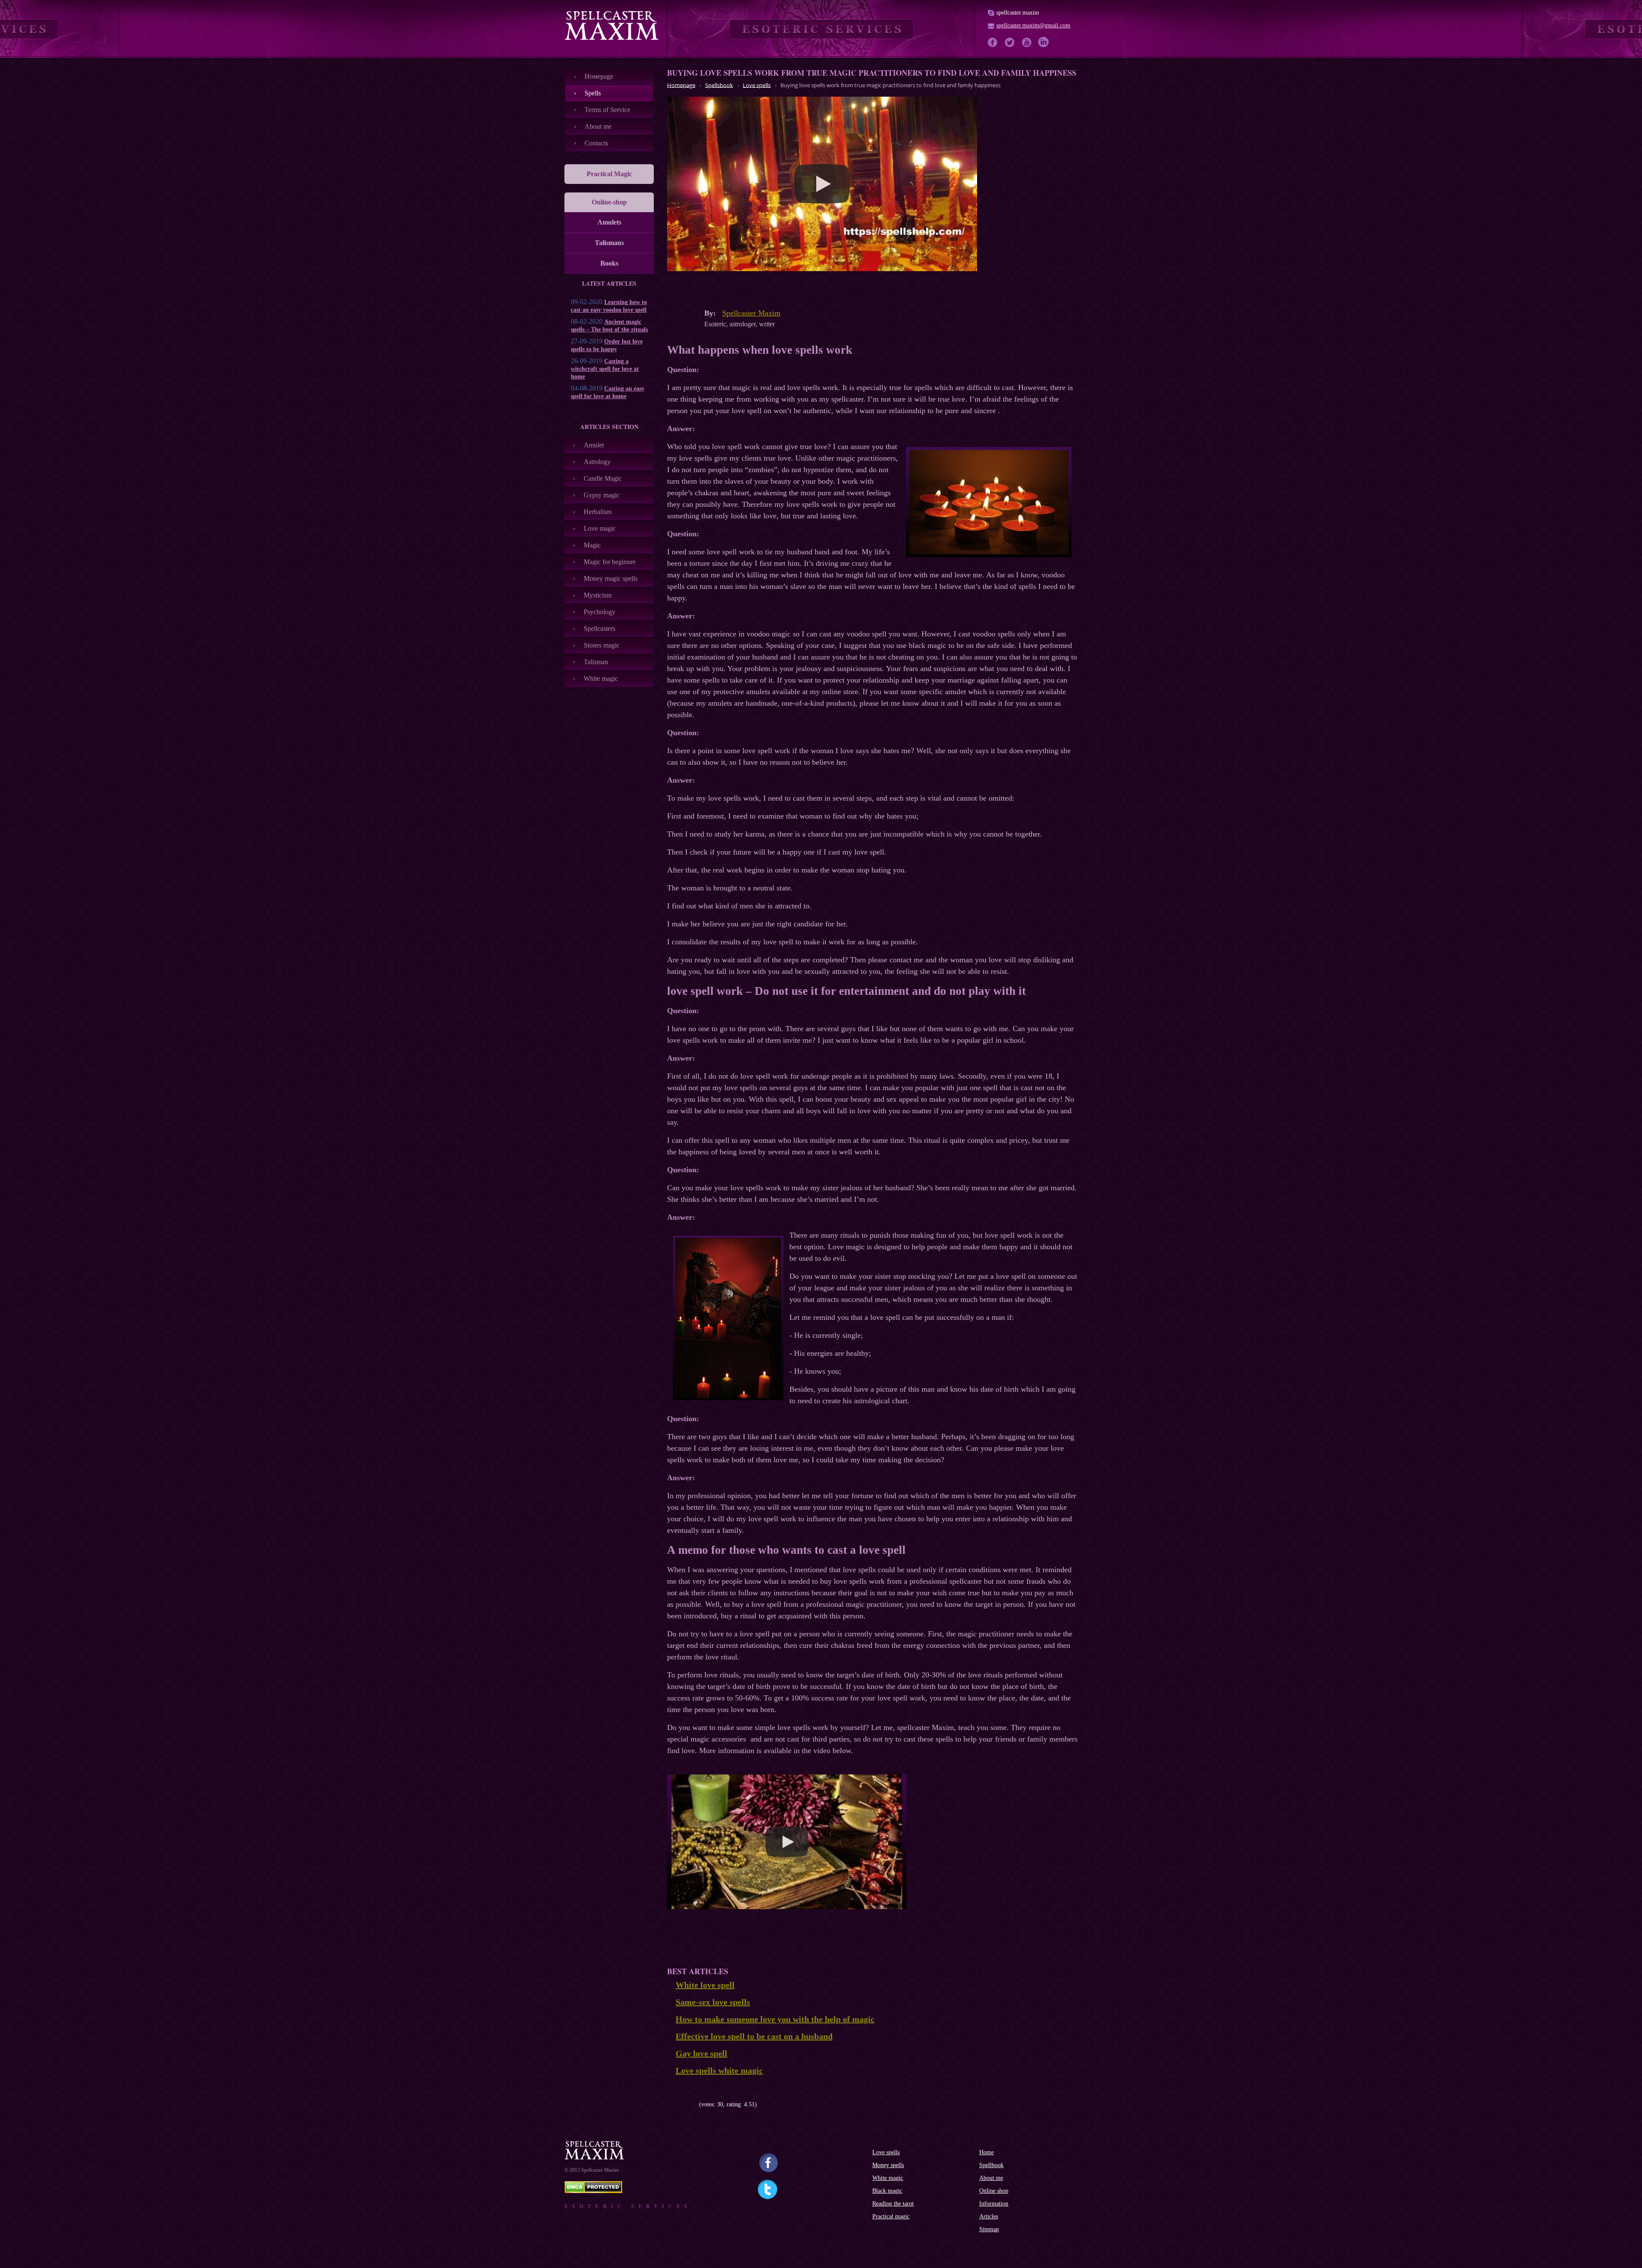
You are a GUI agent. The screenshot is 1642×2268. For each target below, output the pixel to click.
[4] (690, 2105)
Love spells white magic (719, 2070)
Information (994, 2204)
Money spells (888, 2165)
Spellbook (991, 2165)
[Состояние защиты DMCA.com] (593, 2191)
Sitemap (989, 2229)
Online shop (994, 2191)
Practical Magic (609, 174)
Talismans (609, 243)
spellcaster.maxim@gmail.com (1033, 25)
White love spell (705, 1985)
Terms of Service (607, 110)
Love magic (600, 528)
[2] (677, 2105)
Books (609, 263)
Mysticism (598, 595)
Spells (593, 93)
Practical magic (891, 2216)
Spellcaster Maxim (751, 313)
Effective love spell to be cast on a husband (754, 2036)
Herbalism (598, 512)
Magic (592, 545)
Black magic (887, 2191)
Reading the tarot (893, 2204)
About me (598, 126)
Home (986, 2152)
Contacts (596, 143)
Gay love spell (701, 2053)
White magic (601, 679)
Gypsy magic (602, 495)
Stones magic (602, 645)
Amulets (609, 222)
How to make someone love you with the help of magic (775, 2019)
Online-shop (609, 202)
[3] (683, 2105)
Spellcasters (600, 628)
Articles (989, 2216)
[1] (670, 2105)
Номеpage (599, 76)
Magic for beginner (610, 562)
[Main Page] (611, 25)
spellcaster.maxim (1018, 13)
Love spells (886, 2152)
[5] (696, 2105)
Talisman (596, 662)
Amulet (594, 445)
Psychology (600, 612)
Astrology (597, 462)
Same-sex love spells (713, 2002)
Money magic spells (611, 578)
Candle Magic (603, 478)
